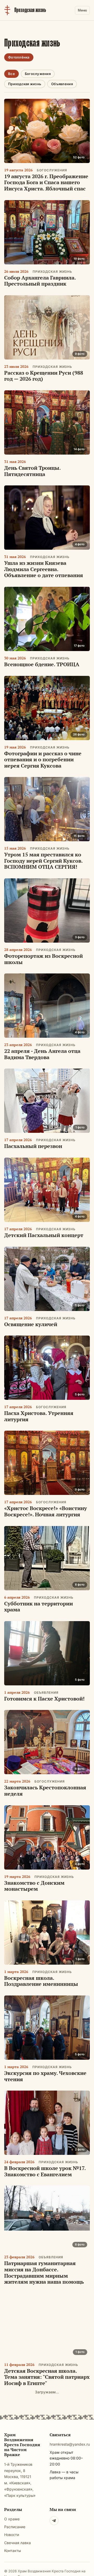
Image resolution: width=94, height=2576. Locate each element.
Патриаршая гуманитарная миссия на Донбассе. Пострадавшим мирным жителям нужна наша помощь (44, 2272)
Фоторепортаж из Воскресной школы (43, 959)
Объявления (62, 84)
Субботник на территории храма (39, 1607)
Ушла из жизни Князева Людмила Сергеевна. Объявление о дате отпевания (44, 569)
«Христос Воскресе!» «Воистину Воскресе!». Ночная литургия (46, 1511)
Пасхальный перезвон (33, 1146)
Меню (82, 10)
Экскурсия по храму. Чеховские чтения (45, 2076)
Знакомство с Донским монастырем (34, 1886)
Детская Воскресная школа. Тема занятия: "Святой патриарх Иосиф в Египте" (47, 2377)
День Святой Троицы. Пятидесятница (32, 471)
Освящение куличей (31, 1324)
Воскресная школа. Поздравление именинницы (41, 1981)
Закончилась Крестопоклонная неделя (45, 1791)
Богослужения (38, 74)
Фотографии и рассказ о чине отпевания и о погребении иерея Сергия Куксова (43, 759)
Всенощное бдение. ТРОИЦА (42, 664)
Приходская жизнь (25, 84)
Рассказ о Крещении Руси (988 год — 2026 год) (44, 376)
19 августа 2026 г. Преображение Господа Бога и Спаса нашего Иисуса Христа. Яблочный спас (46, 182)
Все (11, 74)
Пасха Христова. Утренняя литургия (39, 1416)
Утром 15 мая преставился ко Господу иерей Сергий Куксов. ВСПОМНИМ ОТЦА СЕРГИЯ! (43, 861)
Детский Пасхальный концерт (44, 1235)
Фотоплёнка (19, 57)
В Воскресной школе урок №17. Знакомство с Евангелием (45, 2171)
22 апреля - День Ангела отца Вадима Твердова (42, 1054)
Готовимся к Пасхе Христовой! (44, 1699)
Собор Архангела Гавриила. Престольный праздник (40, 281)
